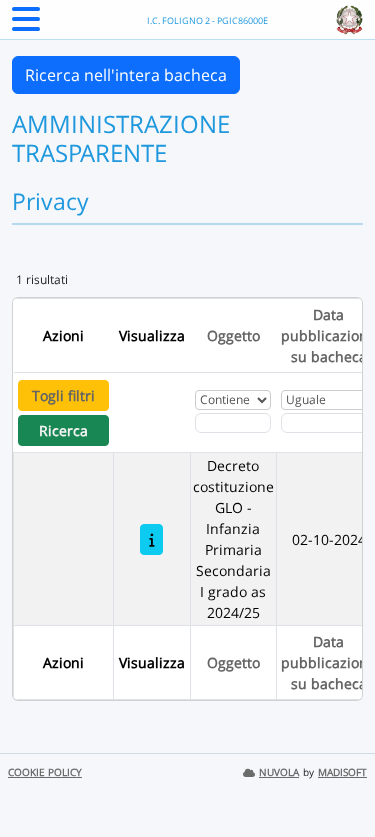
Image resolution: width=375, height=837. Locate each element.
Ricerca (63, 430)
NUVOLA (279, 772)
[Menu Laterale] (26, 25)
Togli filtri (63, 395)
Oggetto (233, 335)
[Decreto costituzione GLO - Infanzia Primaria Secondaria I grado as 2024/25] (151, 539)
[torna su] (334, 776)
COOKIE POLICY (45, 772)
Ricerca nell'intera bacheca (126, 75)
